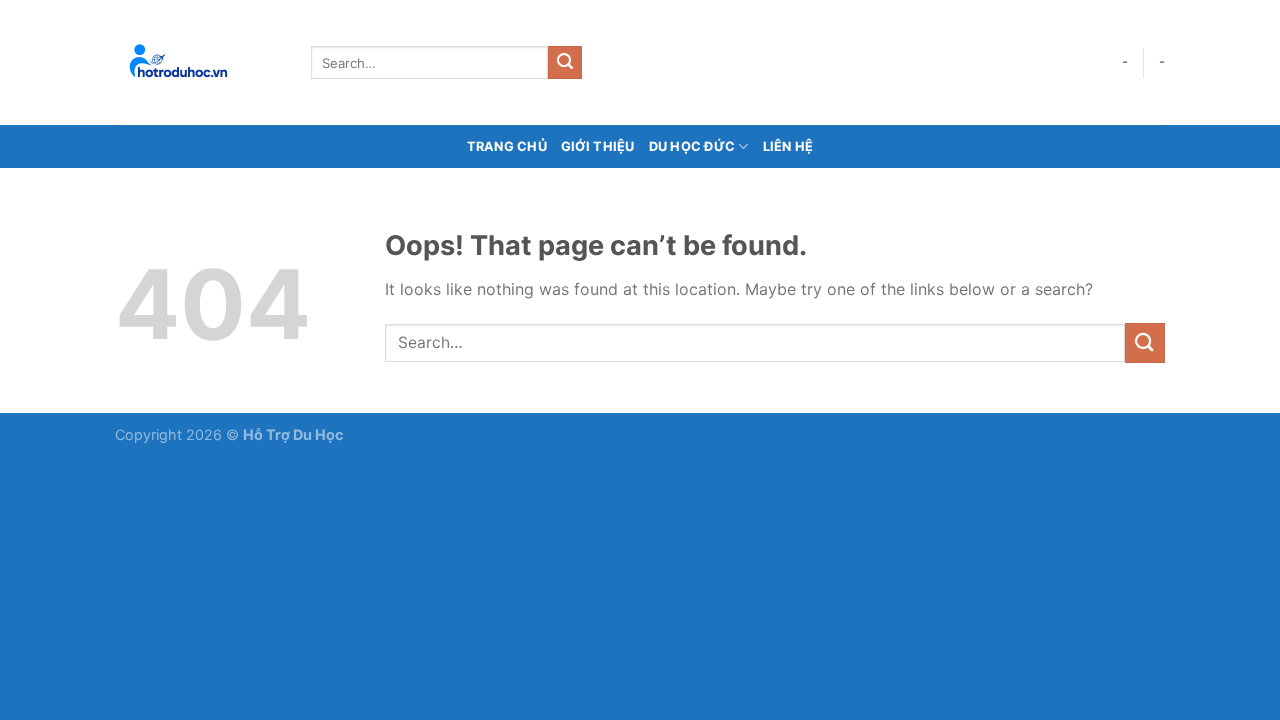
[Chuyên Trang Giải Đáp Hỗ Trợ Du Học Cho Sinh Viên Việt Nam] (198, 62)
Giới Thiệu (598, 146)
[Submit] (565, 63)
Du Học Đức (692, 146)
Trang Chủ (507, 146)
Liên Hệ (788, 146)
